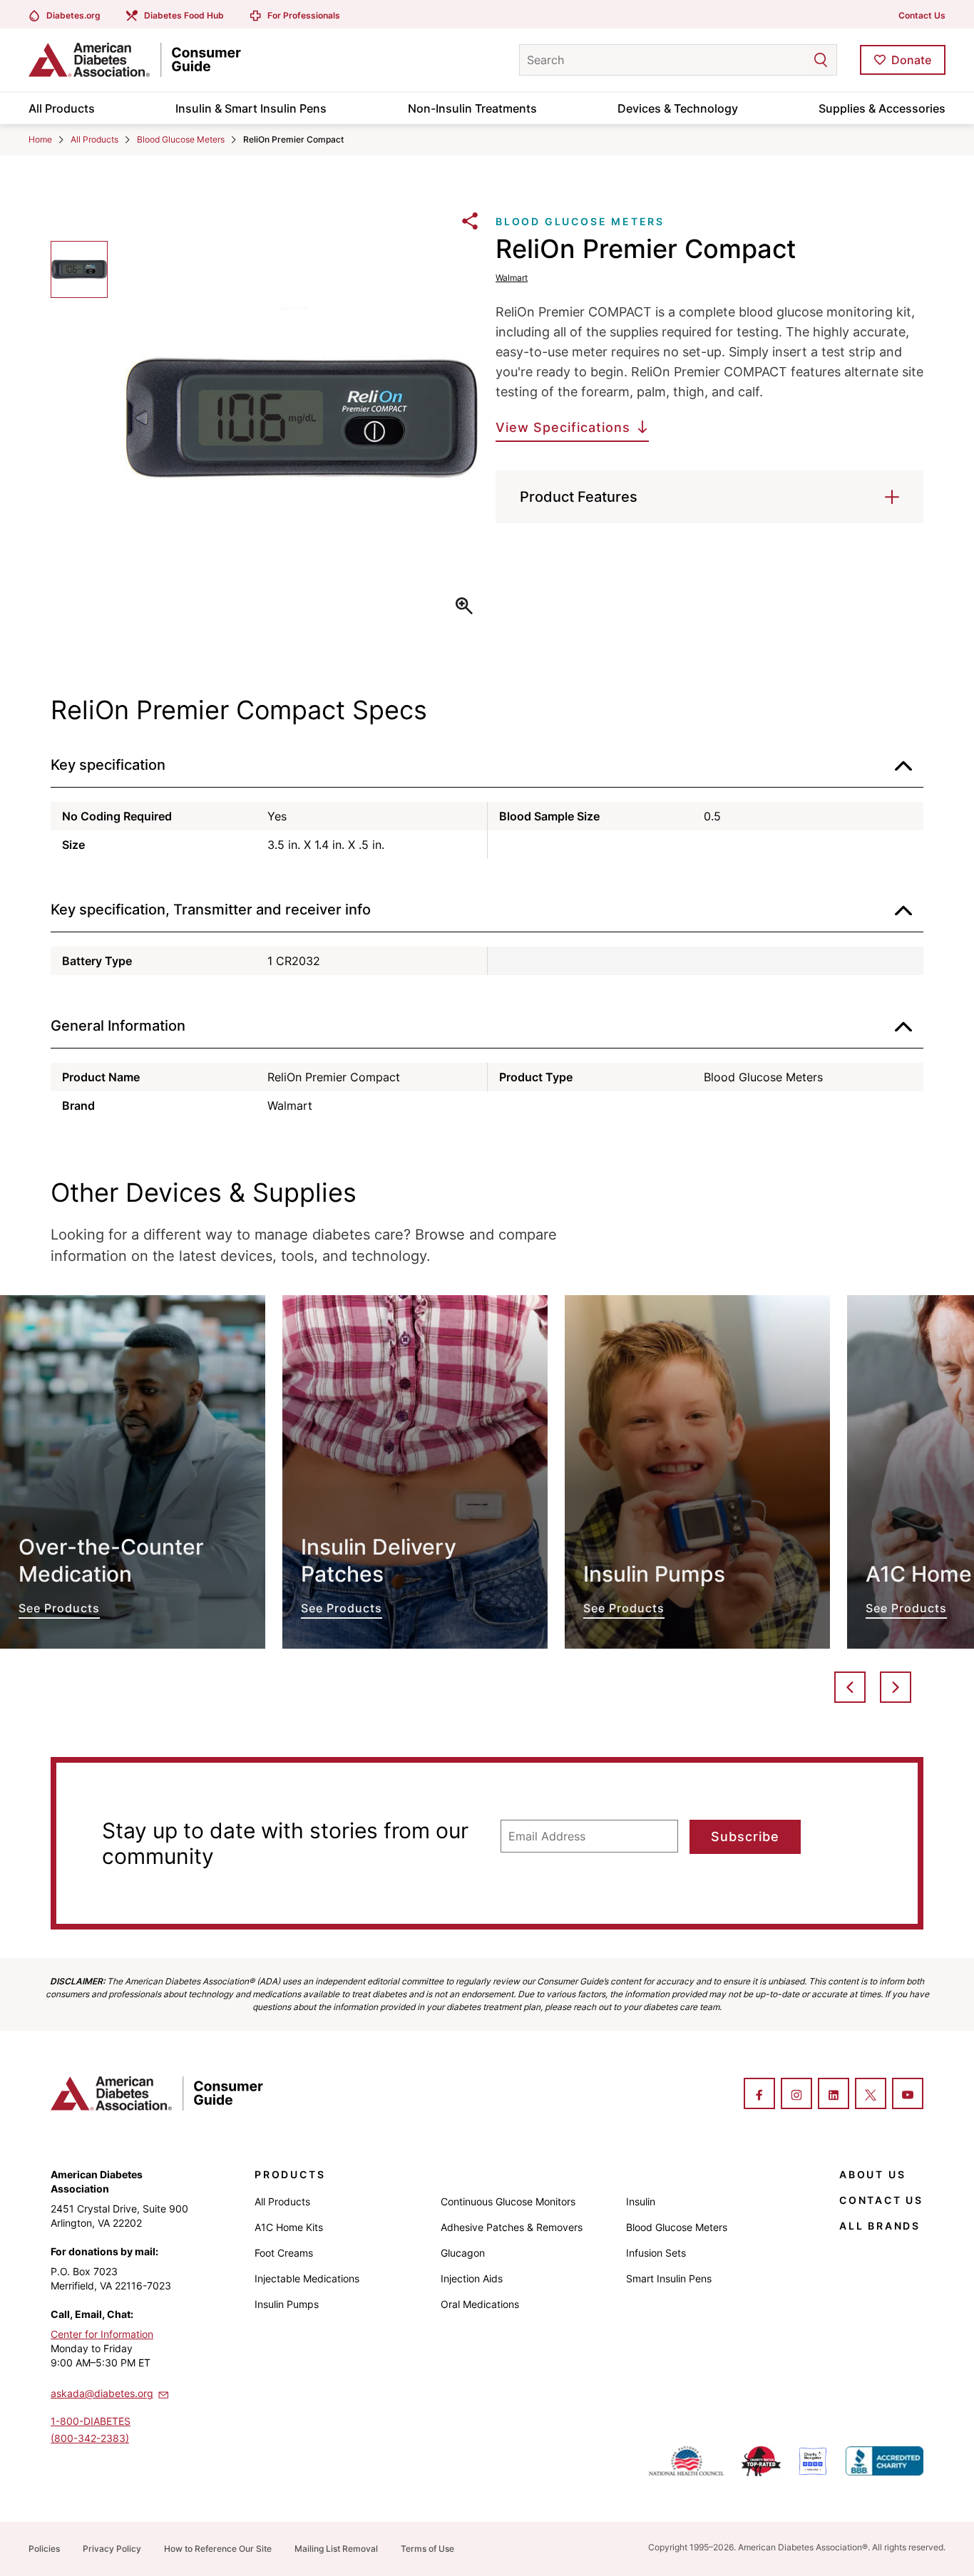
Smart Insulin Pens (669, 2278)
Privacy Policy (112, 2549)
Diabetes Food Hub (184, 15)
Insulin (641, 2201)
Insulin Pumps (287, 2304)
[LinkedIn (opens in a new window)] (834, 2095)
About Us (872, 2174)
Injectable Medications (307, 2278)
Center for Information (102, 2334)
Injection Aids (472, 2278)
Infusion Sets (656, 2253)
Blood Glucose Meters (181, 139)
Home (40, 139)
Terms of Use (427, 2549)
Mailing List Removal (336, 2549)
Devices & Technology (678, 108)
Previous (850, 1687)
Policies (44, 2549)
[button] (792, 60)
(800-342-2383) (90, 2438)
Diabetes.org (73, 15)
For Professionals (304, 15)
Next (896, 1687)
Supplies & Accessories (882, 108)
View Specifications (563, 427)
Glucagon (463, 2253)
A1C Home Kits (289, 2227)
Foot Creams (284, 2253)
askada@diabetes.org (102, 2393)
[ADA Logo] (143, 60)
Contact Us (922, 15)
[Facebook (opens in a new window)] (759, 2095)
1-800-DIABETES (91, 2421)
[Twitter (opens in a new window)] (871, 2095)
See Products (133, 1472)
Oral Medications (480, 2304)
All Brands (880, 2226)
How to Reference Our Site (218, 2549)
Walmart (512, 278)
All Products (62, 108)
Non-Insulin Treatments (472, 108)
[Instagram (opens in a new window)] (796, 2095)
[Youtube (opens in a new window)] (908, 2095)
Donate (911, 60)
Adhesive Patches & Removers (512, 2227)
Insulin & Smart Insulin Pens (251, 108)
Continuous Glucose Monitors (508, 2201)
